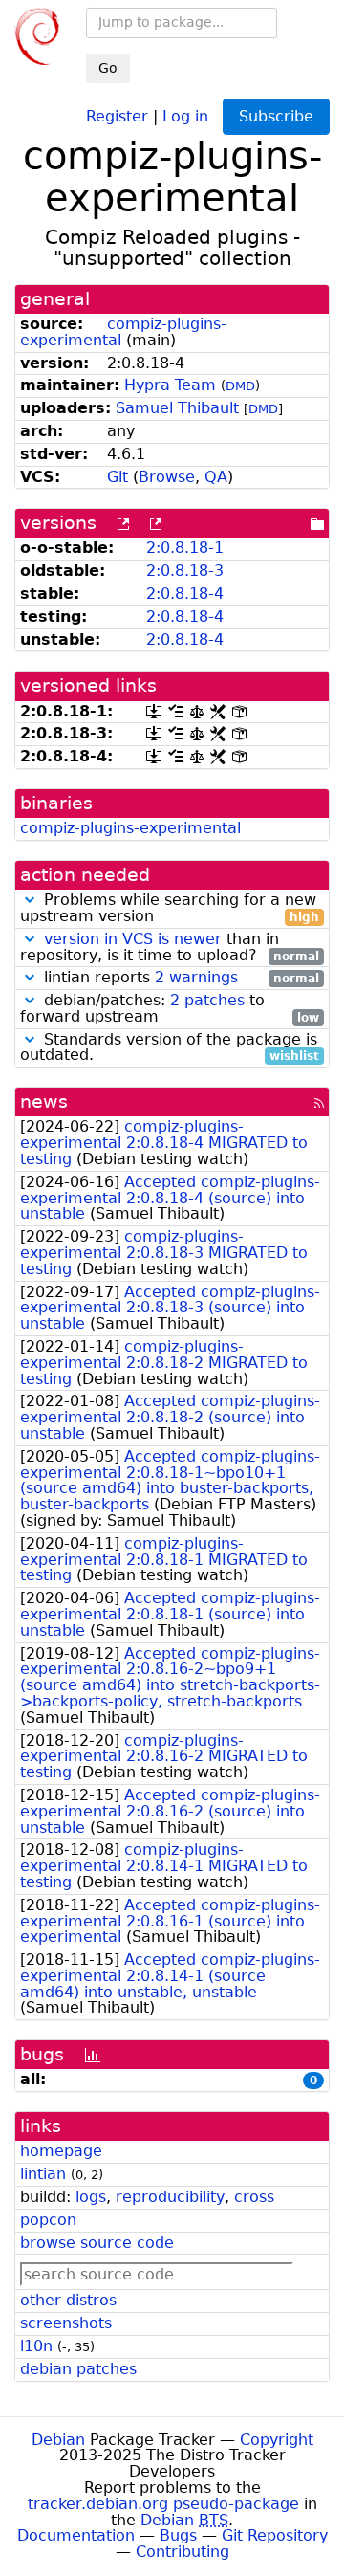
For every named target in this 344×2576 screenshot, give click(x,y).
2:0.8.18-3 (185, 571)
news (44, 1101)
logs (91, 2197)
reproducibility (170, 2197)
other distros (68, 2300)
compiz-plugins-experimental (123, 332)
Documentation (76, 2535)
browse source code (97, 2243)
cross (254, 2197)
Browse (167, 477)
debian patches (78, 2369)
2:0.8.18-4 (185, 594)
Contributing (183, 2552)
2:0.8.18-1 (185, 548)
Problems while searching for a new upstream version (170, 909)
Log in (185, 115)
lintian (43, 2174)
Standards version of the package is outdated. (170, 1048)
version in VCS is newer (133, 939)
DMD (240, 386)
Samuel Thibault (177, 408)
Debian (58, 2440)
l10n (36, 2346)
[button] (30, 900)
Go (108, 68)
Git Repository (275, 2535)
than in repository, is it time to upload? (170, 948)
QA (216, 477)
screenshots (66, 2323)
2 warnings (196, 977)
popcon (48, 2220)
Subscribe (276, 116)
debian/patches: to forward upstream (170, 1009)
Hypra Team (170, 385)
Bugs (178, 2535)
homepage (61, 2151)
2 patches (207, 1000)
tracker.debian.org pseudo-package (163, 2504)
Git (118, 477)
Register (117, 115)
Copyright (277, 2440)
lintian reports (179, 978)
